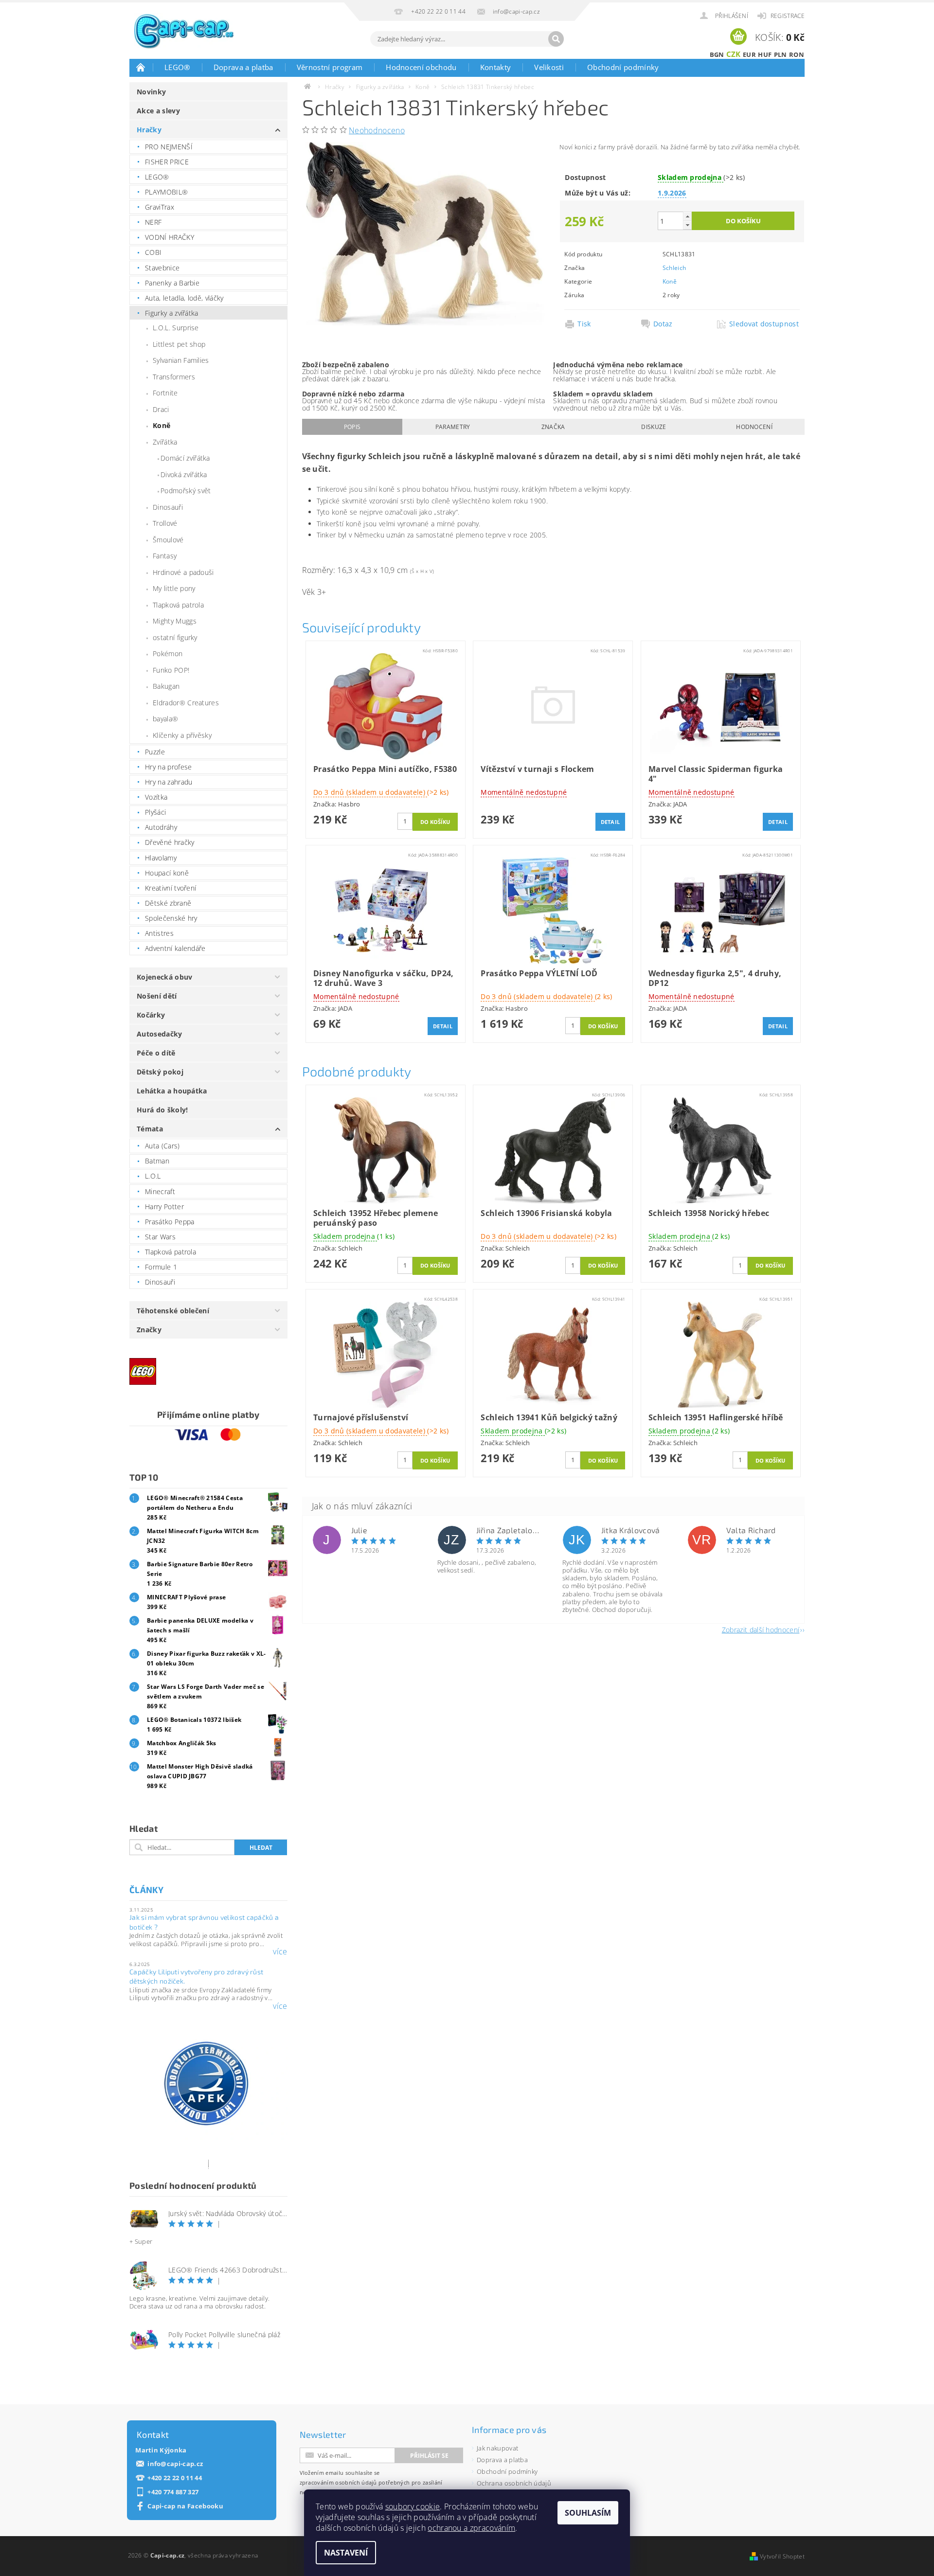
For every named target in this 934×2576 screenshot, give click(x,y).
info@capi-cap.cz (175, 2464)
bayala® (165, 719)
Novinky (151, 92)
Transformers (174, 377)
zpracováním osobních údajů (338, 2482)
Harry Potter (164, 1207)
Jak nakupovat (497, 2448)
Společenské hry (171, 918)
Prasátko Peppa (170, 1222)
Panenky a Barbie (172, 283)
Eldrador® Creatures (186, 703)
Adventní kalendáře (175, 948)
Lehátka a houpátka (172, 1091)
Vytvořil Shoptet (782, 2556)
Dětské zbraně (168, 903)
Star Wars (160, 1237)
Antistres (159, 933)
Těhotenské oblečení (173, 1311)
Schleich (674, 268)
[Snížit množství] (687, 225)
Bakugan (166, 686)
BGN (717, 54)
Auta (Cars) (162, 1146)
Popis (352, 427)
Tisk (584, 324)
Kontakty (496, 67)
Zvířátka (165, 442)
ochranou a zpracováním (471, 2528)
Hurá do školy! (162, 1110)
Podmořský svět (186, 491)
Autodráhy (161, 827)
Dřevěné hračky (170, 842)
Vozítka (156, 797)
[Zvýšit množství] (687, 216)
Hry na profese (168, 767)
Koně (162, 425)
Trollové (165, 523)
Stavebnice (162, 268)
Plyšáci (155, 812)
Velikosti (549, 67)
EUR (749, 54)
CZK (734, 54)
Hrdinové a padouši (183, 572)
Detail (611, 822)
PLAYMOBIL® (166, 192)
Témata (150, 1129)
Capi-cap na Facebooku (185, 2506)
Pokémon (168, 653)
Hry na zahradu (169, 782)
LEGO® (177, 67)
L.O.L (153, 1176)
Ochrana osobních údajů (514, 2483)
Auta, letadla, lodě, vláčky (184, 298)
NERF (153, 222)
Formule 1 (161, 1267)
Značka (553, 427)
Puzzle (155, 752)
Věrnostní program (330, 67)
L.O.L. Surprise (176, 328)
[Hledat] (556, 39)
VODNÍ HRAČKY (170, 237)
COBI (153, 252)
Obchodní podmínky (623, 67)
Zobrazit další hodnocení (761, 1629)
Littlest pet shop (179, 344)
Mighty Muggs (175, 621)
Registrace (788, 16)
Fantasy (165, 556)
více (280, 1951)
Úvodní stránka (141, 67)
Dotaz (663, 324)
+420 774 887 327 (173, 2492)
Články (146, 1890)
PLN (781, 54)
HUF (765, 54)
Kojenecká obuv (164, 977)
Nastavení (346, 2553)
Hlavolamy (161, 858)
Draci (161, 409)
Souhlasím (588, 2513)
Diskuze (654, 427)
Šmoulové (168, 540)
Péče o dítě (156, 1053)
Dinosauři (168, 507)
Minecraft (160, 1191)
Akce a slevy (158, 111)
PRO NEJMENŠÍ (169, 147)
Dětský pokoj (160, 1072)
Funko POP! (171, 670)
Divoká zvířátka (184, 474)
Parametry (453, 427)
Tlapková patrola (178, 605)
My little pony (174, 588)
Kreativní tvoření (171, 888)
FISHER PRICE (167, 162)
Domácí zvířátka (185, 458)
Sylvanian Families (181, 360)
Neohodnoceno (377, 130)
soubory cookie (413, 2506)
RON (797, 54)
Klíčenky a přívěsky (182, 735)
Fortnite (165, 393)
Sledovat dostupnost (764, 324)
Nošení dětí (157, 996)
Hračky (149, 130)
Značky (149, 1330)
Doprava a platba (243, 67)
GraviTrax (160, 207)
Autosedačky (160, 1034)
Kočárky (151, 1015)
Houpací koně (167, 873)
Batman (157, 1161)
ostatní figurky (175, 637)
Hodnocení (754, 427)
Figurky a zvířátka (172, 313)
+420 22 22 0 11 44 (175, 2478)
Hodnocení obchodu (421, 67)
